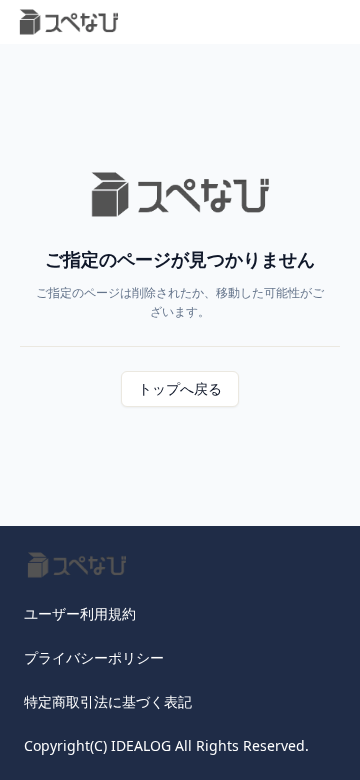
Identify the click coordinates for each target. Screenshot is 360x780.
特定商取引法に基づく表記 (108, 701)
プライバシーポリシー (94, 657)
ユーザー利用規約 (80, 613)
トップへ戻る (180, 388)
